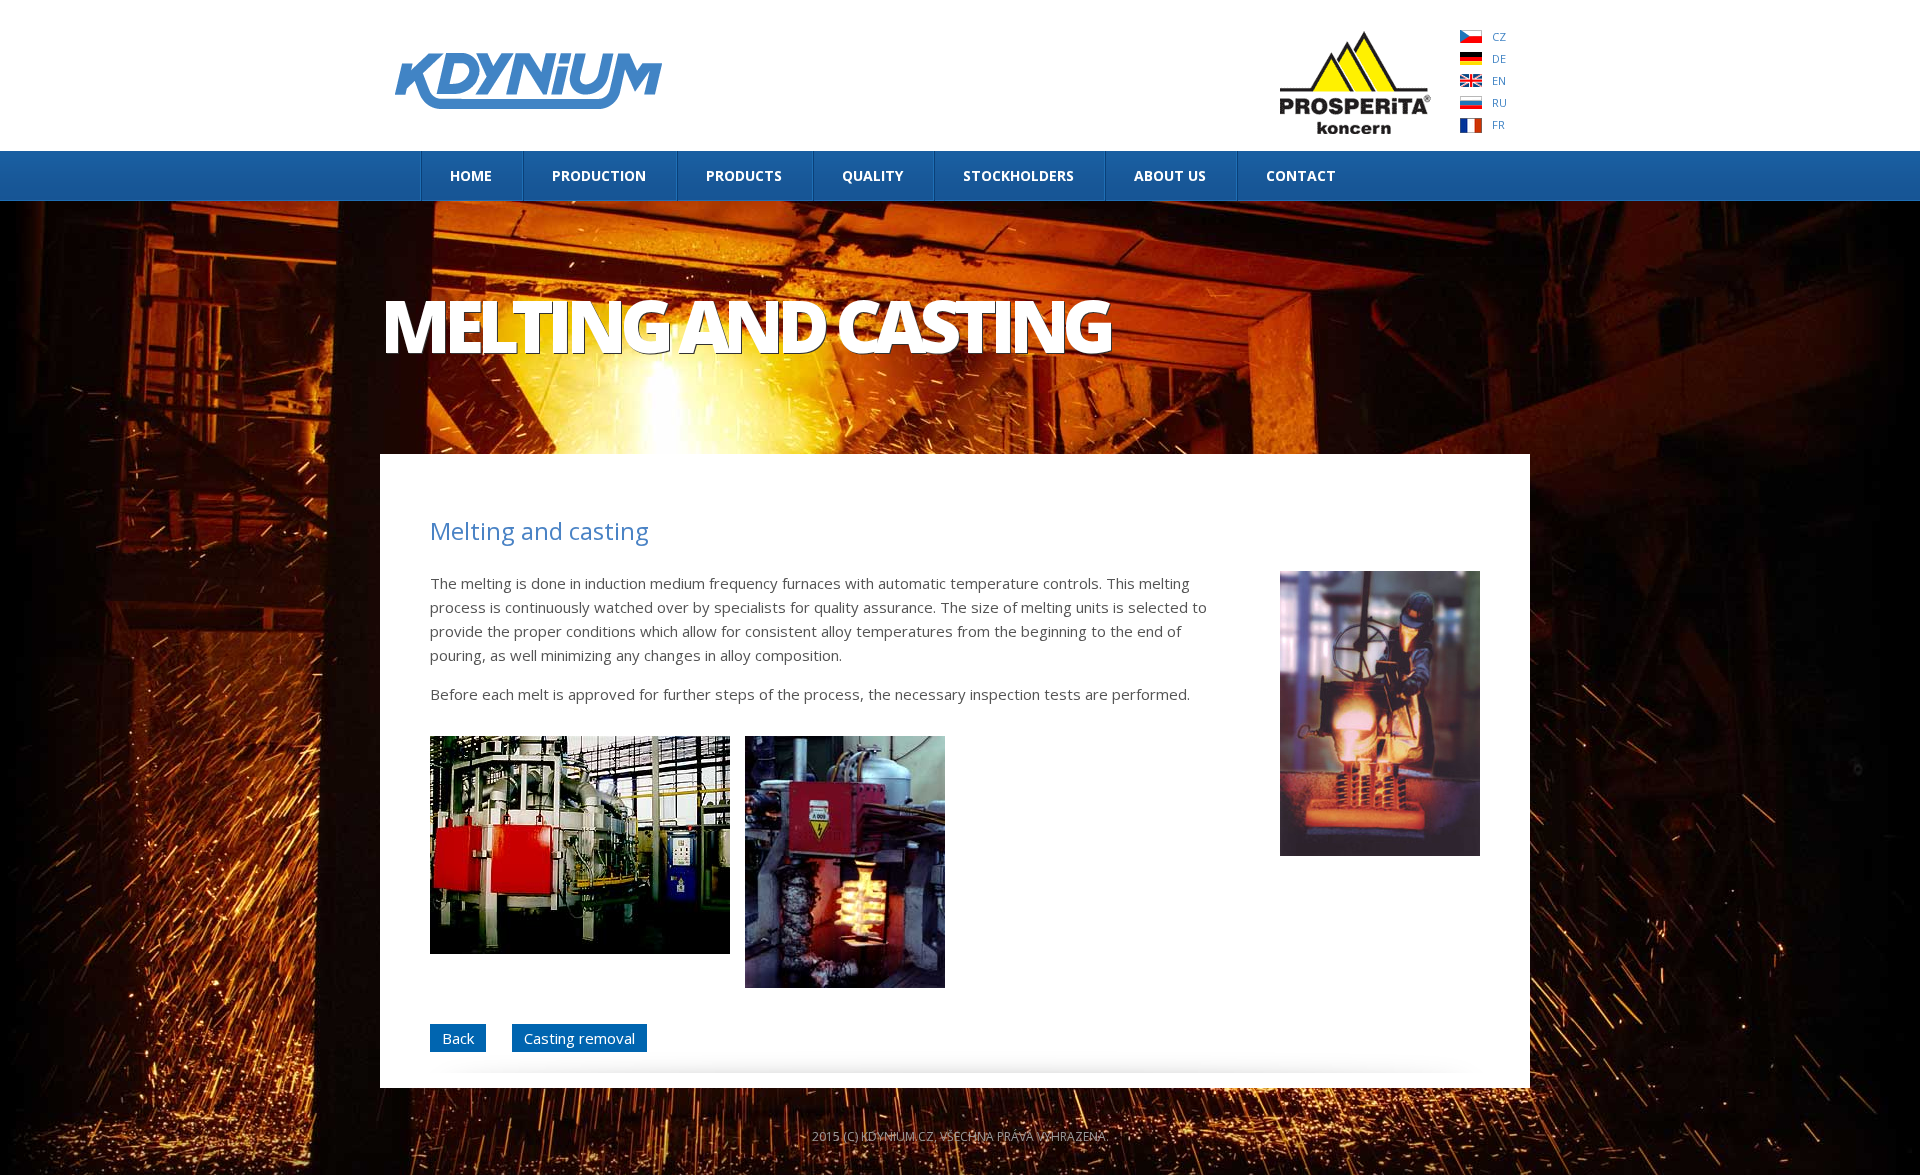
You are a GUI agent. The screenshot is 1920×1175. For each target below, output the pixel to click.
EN (1499, 80)
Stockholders (1018, 175)
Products (744, 175)
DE (1499, 58)
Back (458, 1038)
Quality (872, 175)
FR (1498, 124)
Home (471, 175)
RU (1499, 102)
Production (599, 175)
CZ (1499, 36)
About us (1170, 175)
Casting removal (579, 1038)
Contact (1301, 175)
